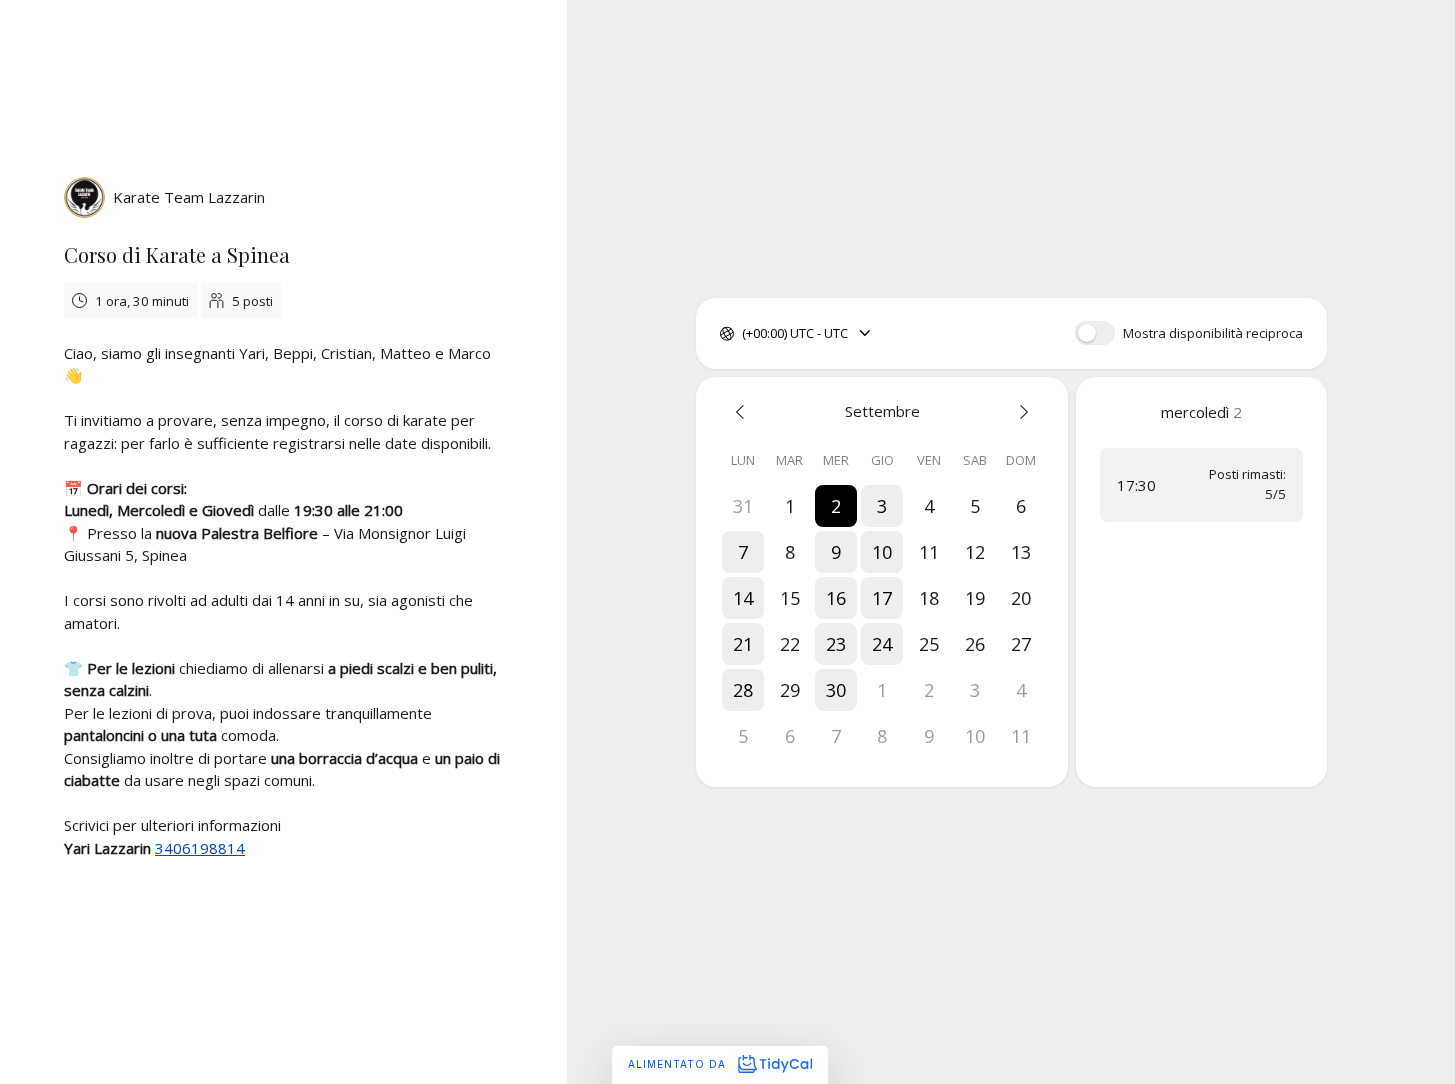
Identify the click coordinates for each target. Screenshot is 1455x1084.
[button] (836, 506)
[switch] (1095, 333)
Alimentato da (679, 1064)
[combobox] (743, 334)
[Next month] (1021, 411)
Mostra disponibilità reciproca (1213, 333)
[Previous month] (743, 411)
